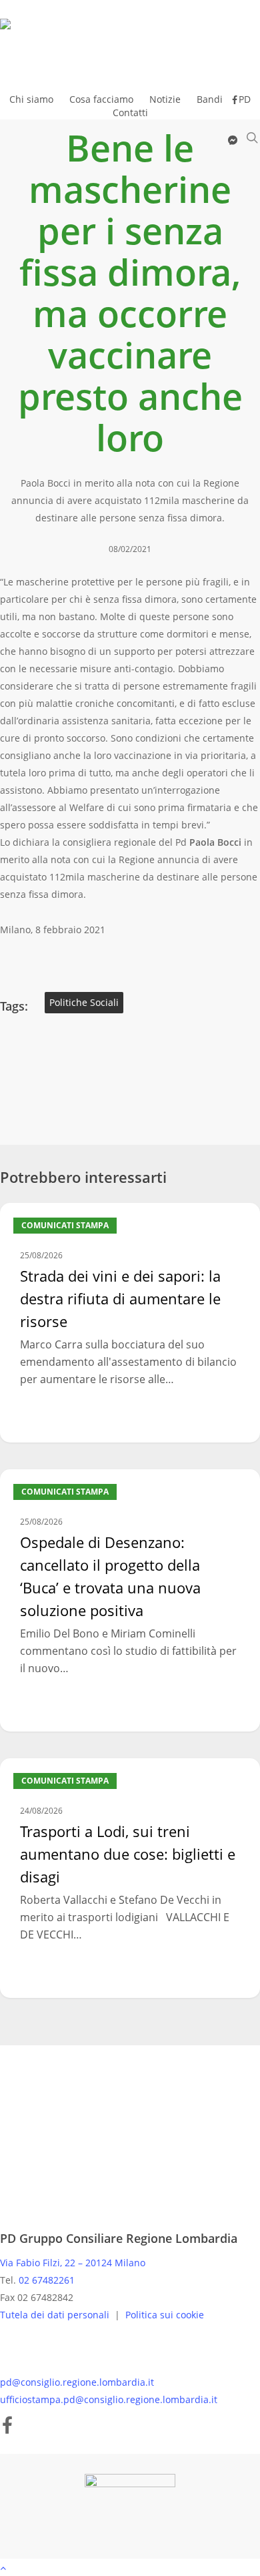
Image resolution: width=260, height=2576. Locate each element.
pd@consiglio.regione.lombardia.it (77, 2382)
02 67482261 (47, 2280)
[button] (130, 2567)
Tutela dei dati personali (56, 2315)
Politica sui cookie (165, 2315)
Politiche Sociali (84, 1002)
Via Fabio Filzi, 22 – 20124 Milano (73, 2263)
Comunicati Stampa (65, 1225)
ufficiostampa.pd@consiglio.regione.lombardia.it (109, 2399)
